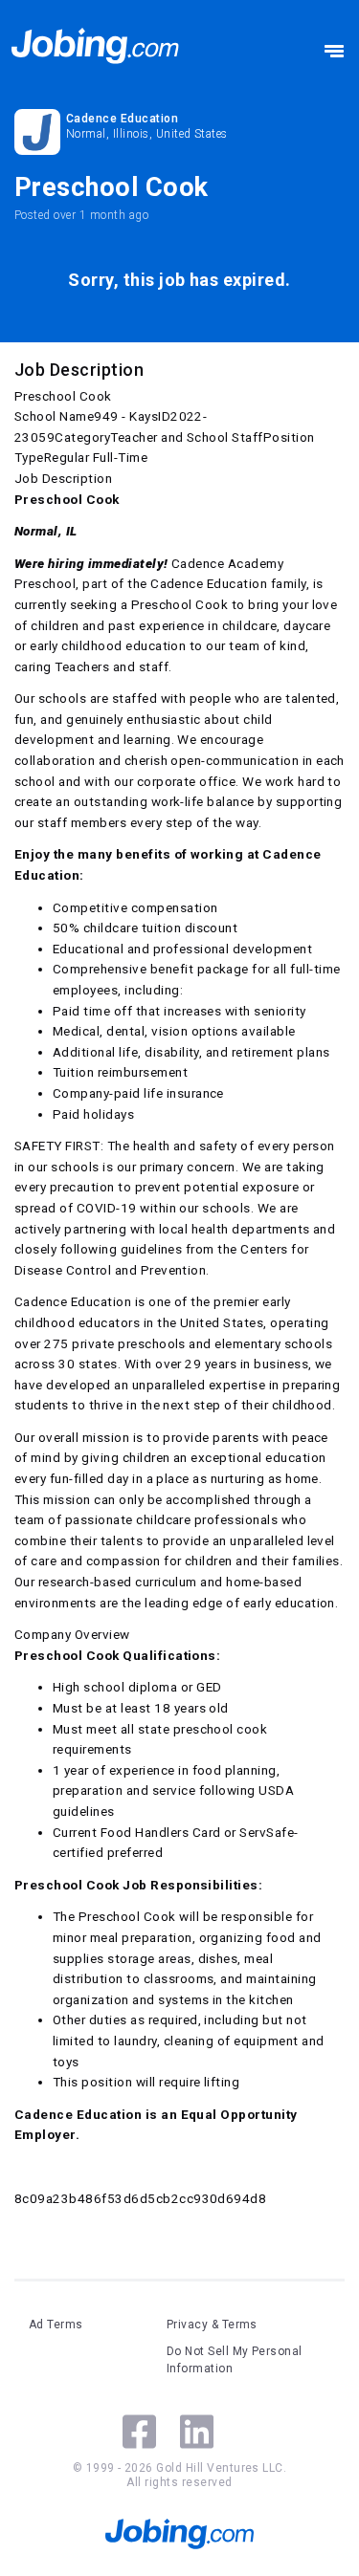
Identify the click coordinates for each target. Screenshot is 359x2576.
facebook (139, 2432)
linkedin (197, 2432)
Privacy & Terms (212, 2325)
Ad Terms (56, 2325)
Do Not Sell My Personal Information (235, 2360)
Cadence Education (122, 119)
